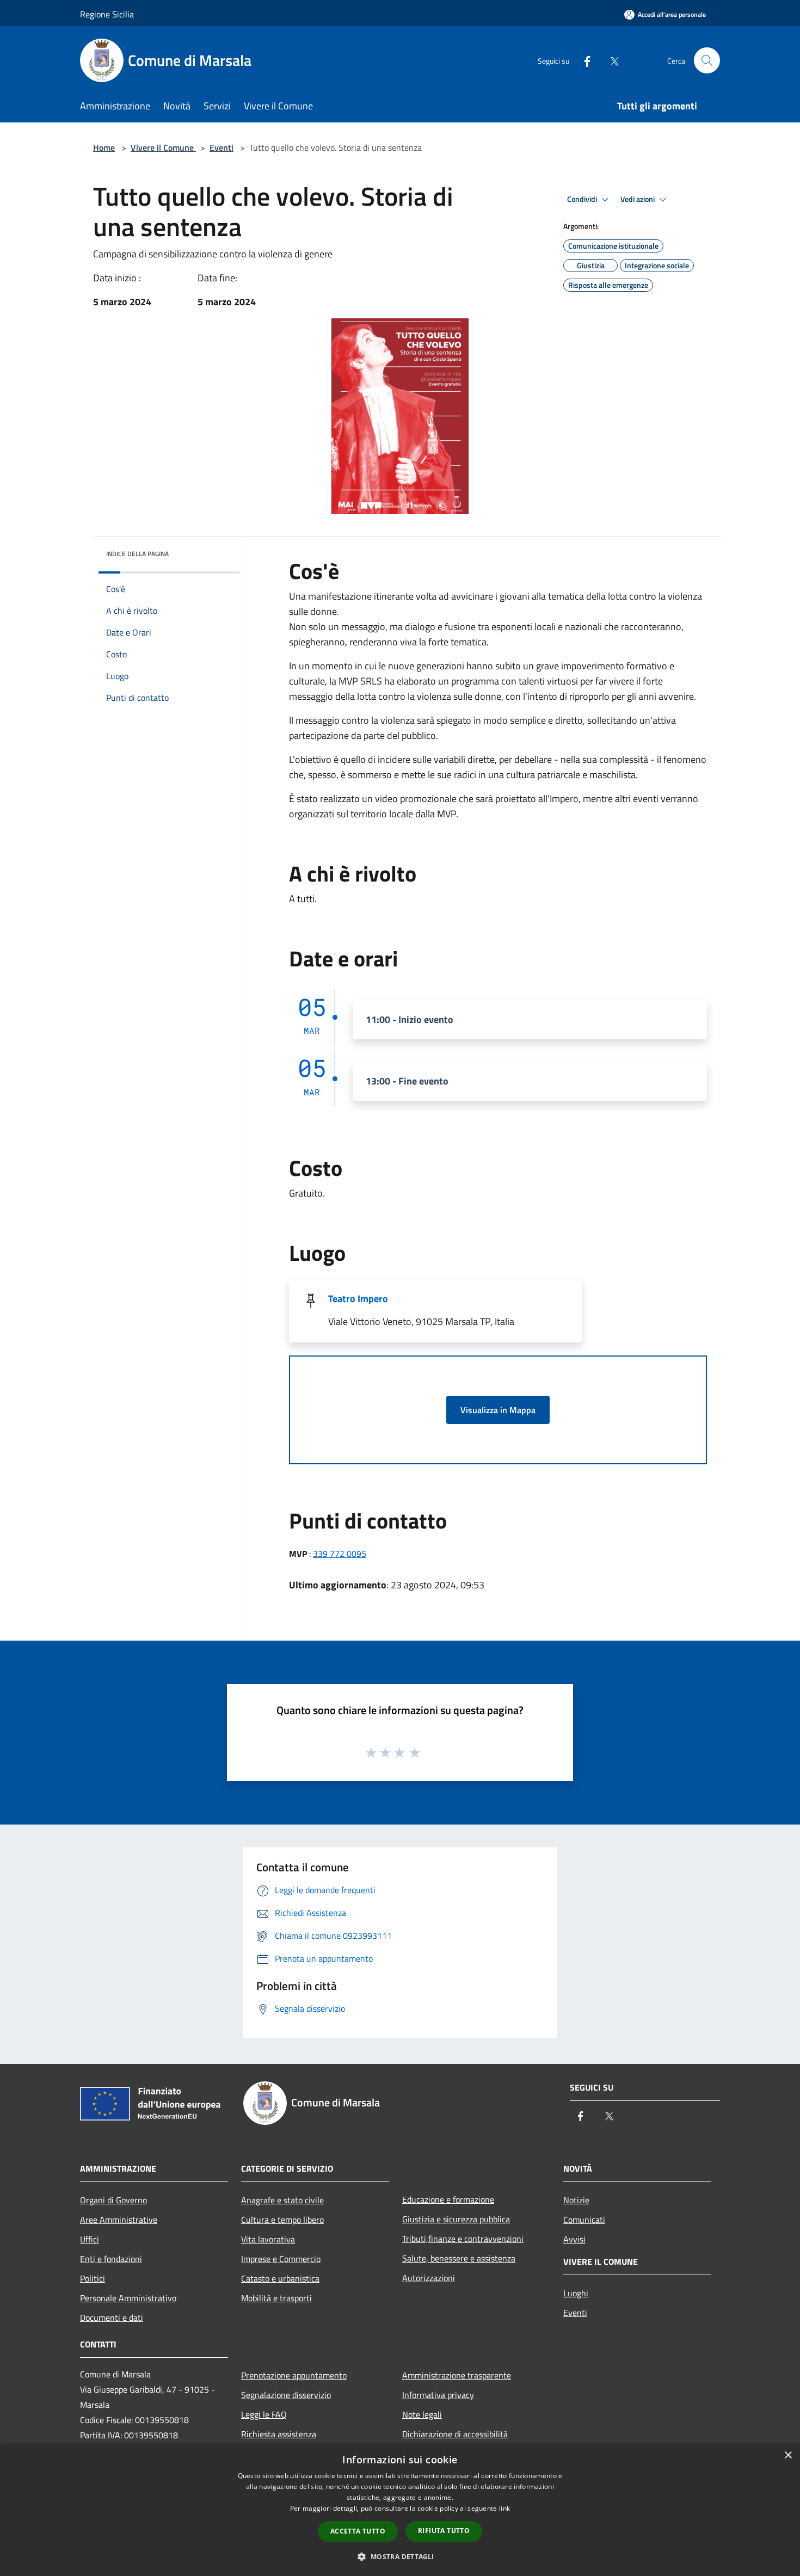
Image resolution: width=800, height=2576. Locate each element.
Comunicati (584, 2220)
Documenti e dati (112, 2318)
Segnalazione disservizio (286, 2395)
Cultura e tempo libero (282, 2220)
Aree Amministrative (119, 2220)
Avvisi (574, 2239)
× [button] (788, 2455)
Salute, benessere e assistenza (459, 2258)
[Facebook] (583, 60)
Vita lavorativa (268, 2239)
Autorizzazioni (429, 2278)
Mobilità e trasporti (276, 2298)
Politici (93, 2278)
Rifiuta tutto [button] (444, 2531)
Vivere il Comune (163, 147)
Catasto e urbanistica (280, 2278)
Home (104, 147)
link (504, 2508)
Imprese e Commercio (281, 2259)
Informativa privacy (438, 2395)
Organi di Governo (113, 2200)
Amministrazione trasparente (457, 2375)
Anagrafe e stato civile (282, 2200)
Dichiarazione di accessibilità (455, 2434)
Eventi (221, 147)
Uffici (90, 2239)
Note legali (422, 2414)
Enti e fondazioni (111, 2259)
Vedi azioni (638, 199)
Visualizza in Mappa (498, 1410)
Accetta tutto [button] (358, 2531)
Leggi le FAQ (264, 2414)
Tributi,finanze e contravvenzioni (463, 2239)
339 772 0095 (340, 1554)
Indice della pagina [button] (137, 554)
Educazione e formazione (448, 2199)
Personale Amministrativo (128, 2298)
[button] (400, 2556)
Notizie (576, 2200)
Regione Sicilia (107, 14)
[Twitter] (610, 60)
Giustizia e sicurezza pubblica (456, 2219)
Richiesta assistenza (279, 2434)
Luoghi (576, 2293)
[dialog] (400, 2510)
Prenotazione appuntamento (294, 2375)
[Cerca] (707, 60)
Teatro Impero (358, 1299)
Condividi (583, 199)
